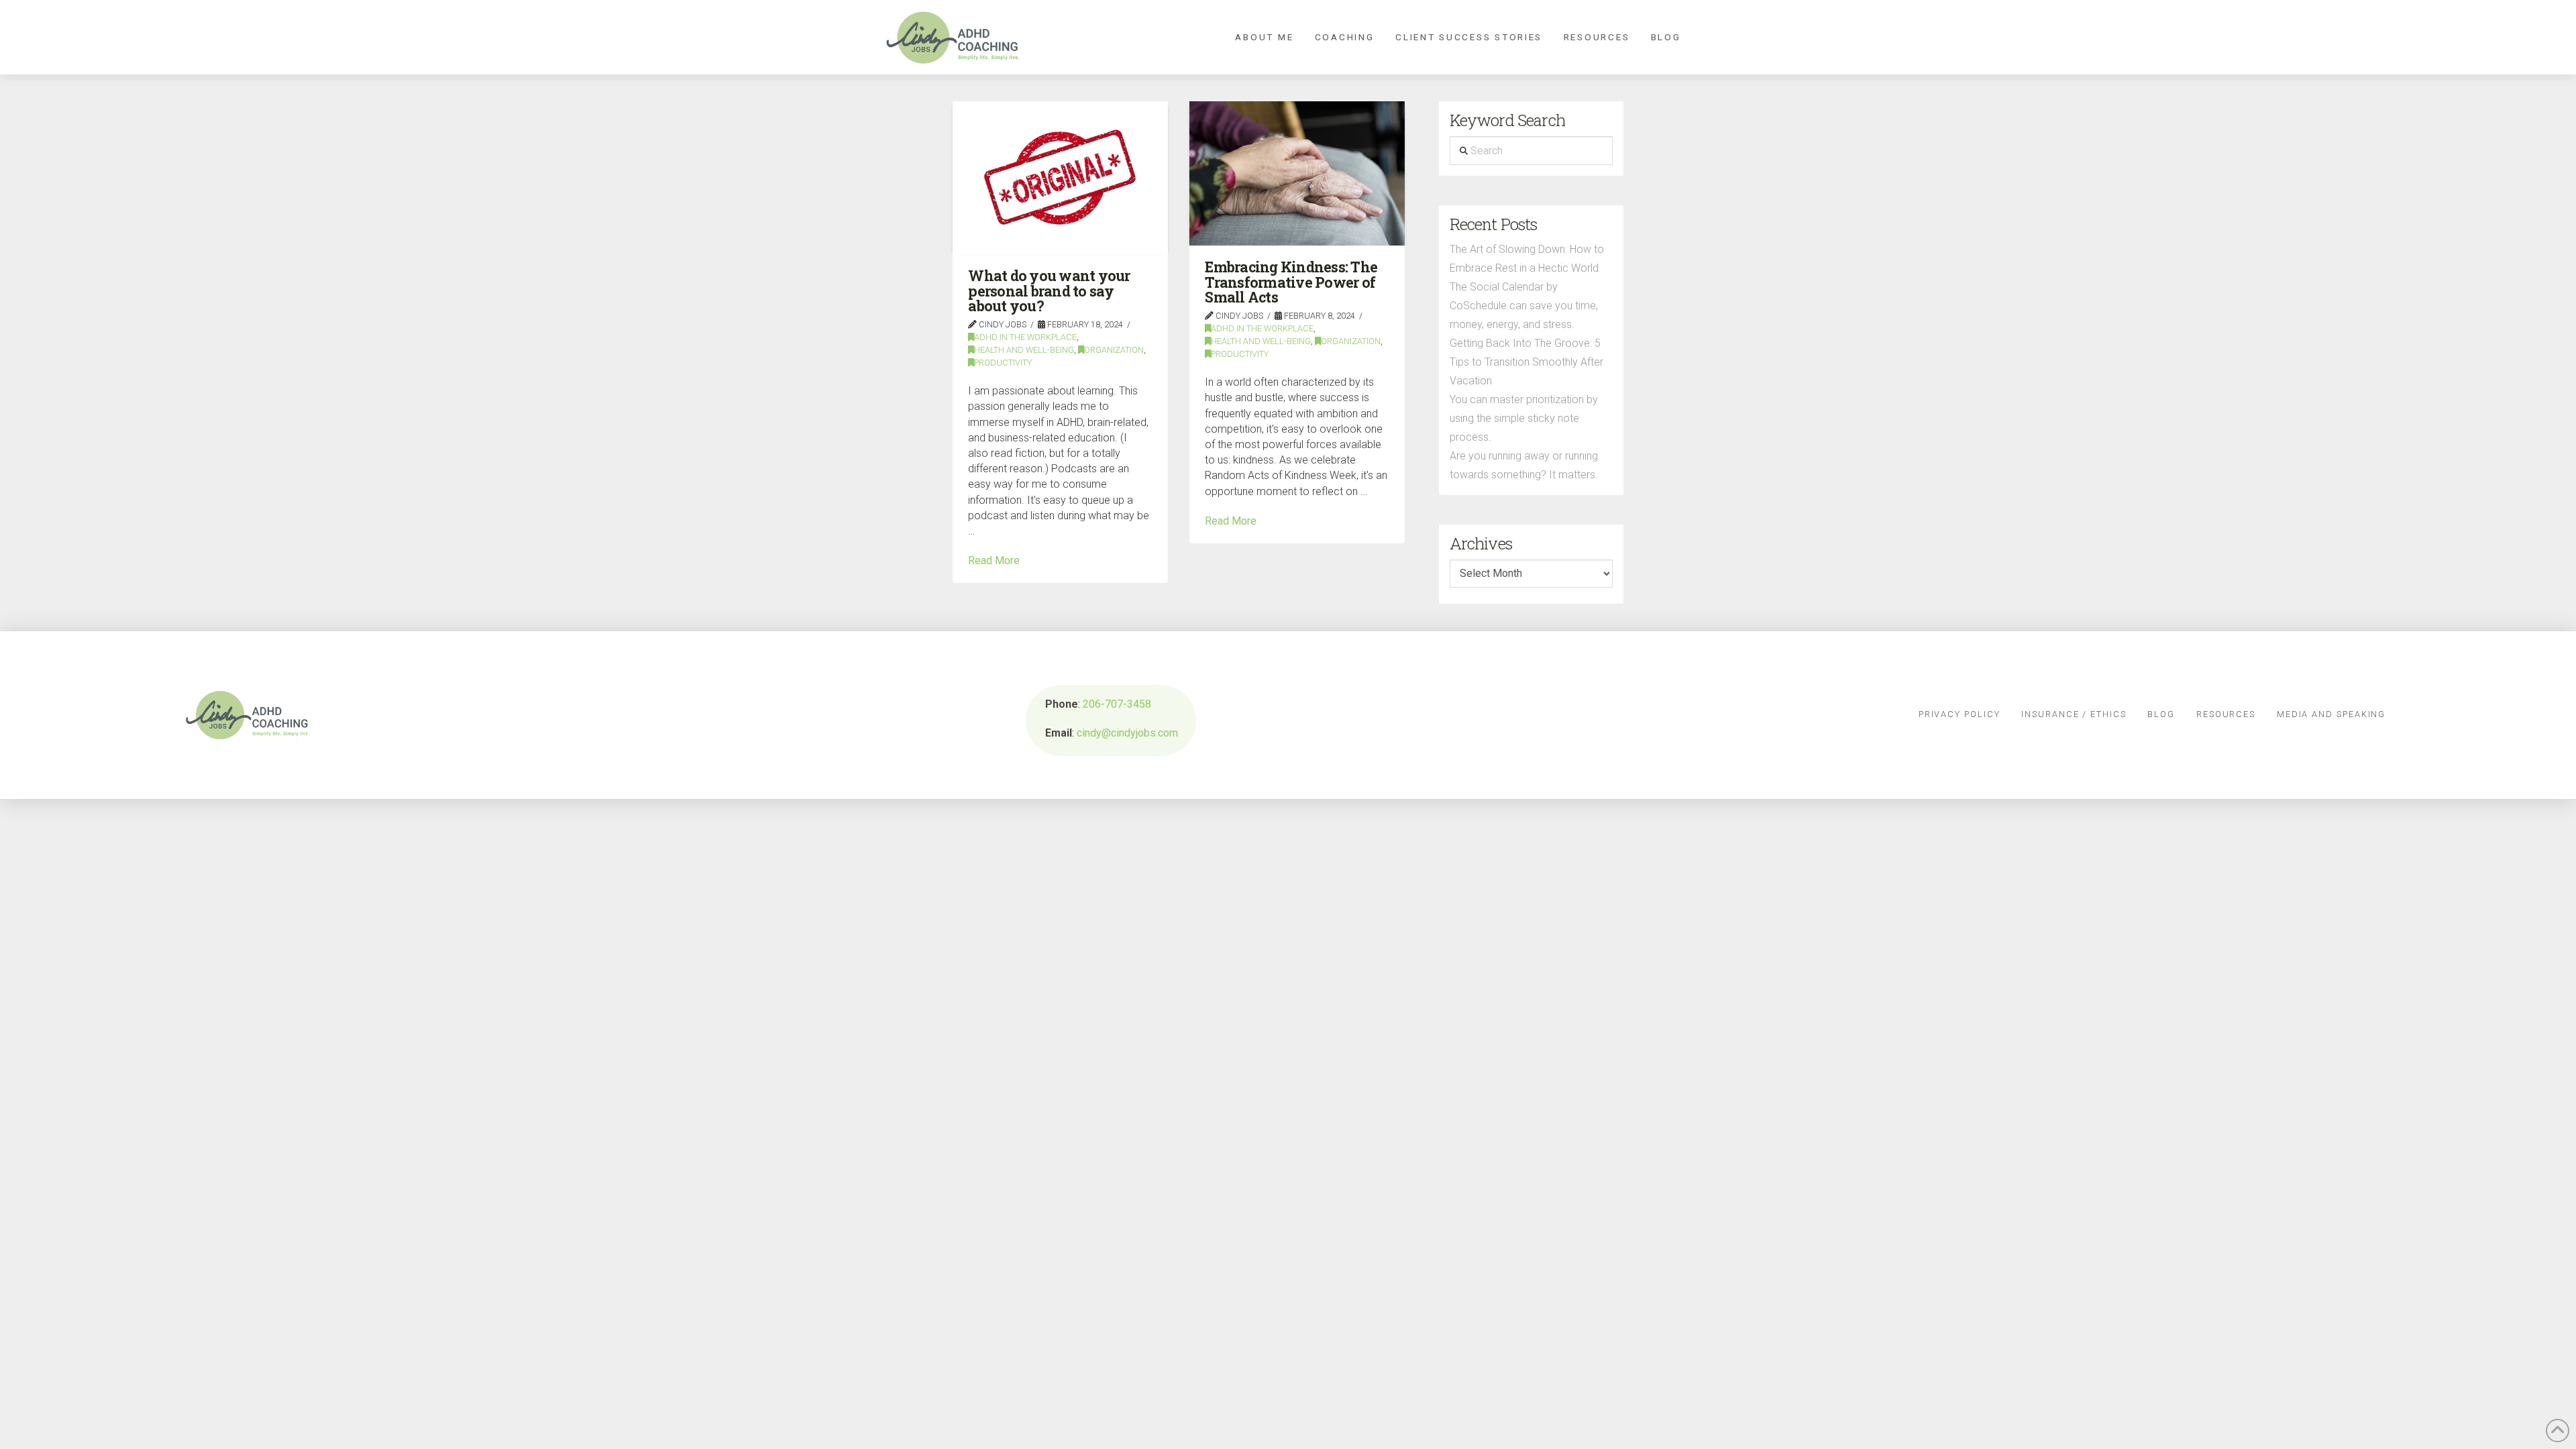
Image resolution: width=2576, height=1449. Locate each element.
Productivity (1003, 363)
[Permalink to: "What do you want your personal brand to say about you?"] (1060, 177)
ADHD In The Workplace (1025, 337)
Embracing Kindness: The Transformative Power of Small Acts (1291, 282)
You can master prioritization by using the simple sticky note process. (1524, 418)
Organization (1114, 350)
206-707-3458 (1117, 704)
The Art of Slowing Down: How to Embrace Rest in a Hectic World (1527, 259)
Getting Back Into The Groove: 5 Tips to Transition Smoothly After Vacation (1526, 362)
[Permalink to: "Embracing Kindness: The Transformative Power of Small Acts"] (1297, 173)
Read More (994, 560)
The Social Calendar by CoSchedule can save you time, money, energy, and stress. (1524, 306)
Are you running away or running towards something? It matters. (1524, 465)
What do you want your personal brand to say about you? (1049, 291)
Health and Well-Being (1024, 350)
